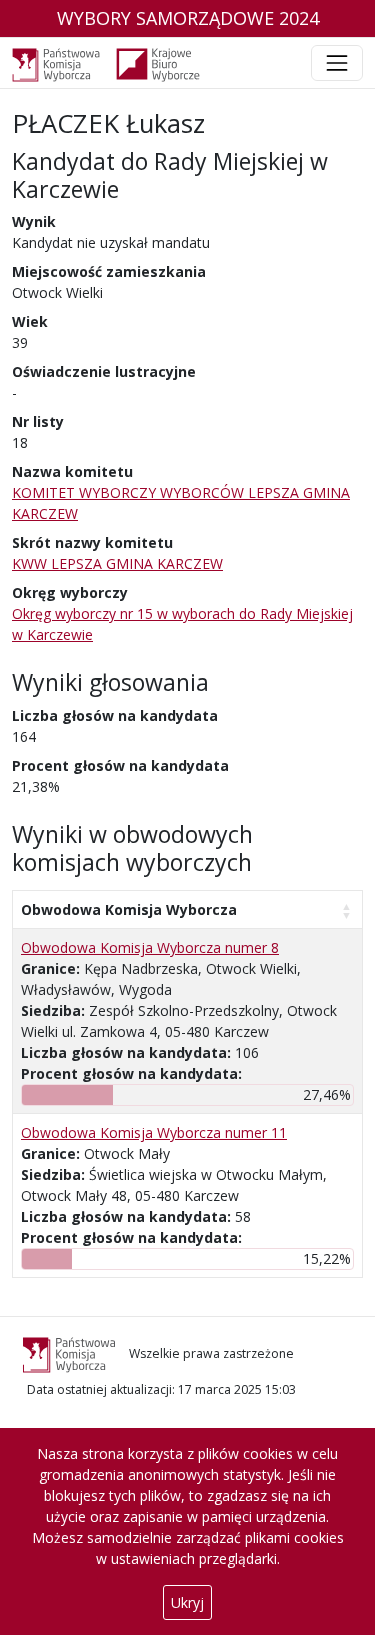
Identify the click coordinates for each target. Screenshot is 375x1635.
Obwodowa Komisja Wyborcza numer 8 (150, 947)
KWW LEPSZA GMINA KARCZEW (117, 563)
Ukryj (187, 1602)
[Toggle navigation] (337, 63)
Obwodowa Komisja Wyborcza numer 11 (154, 1132)
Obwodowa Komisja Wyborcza (129, 909)
